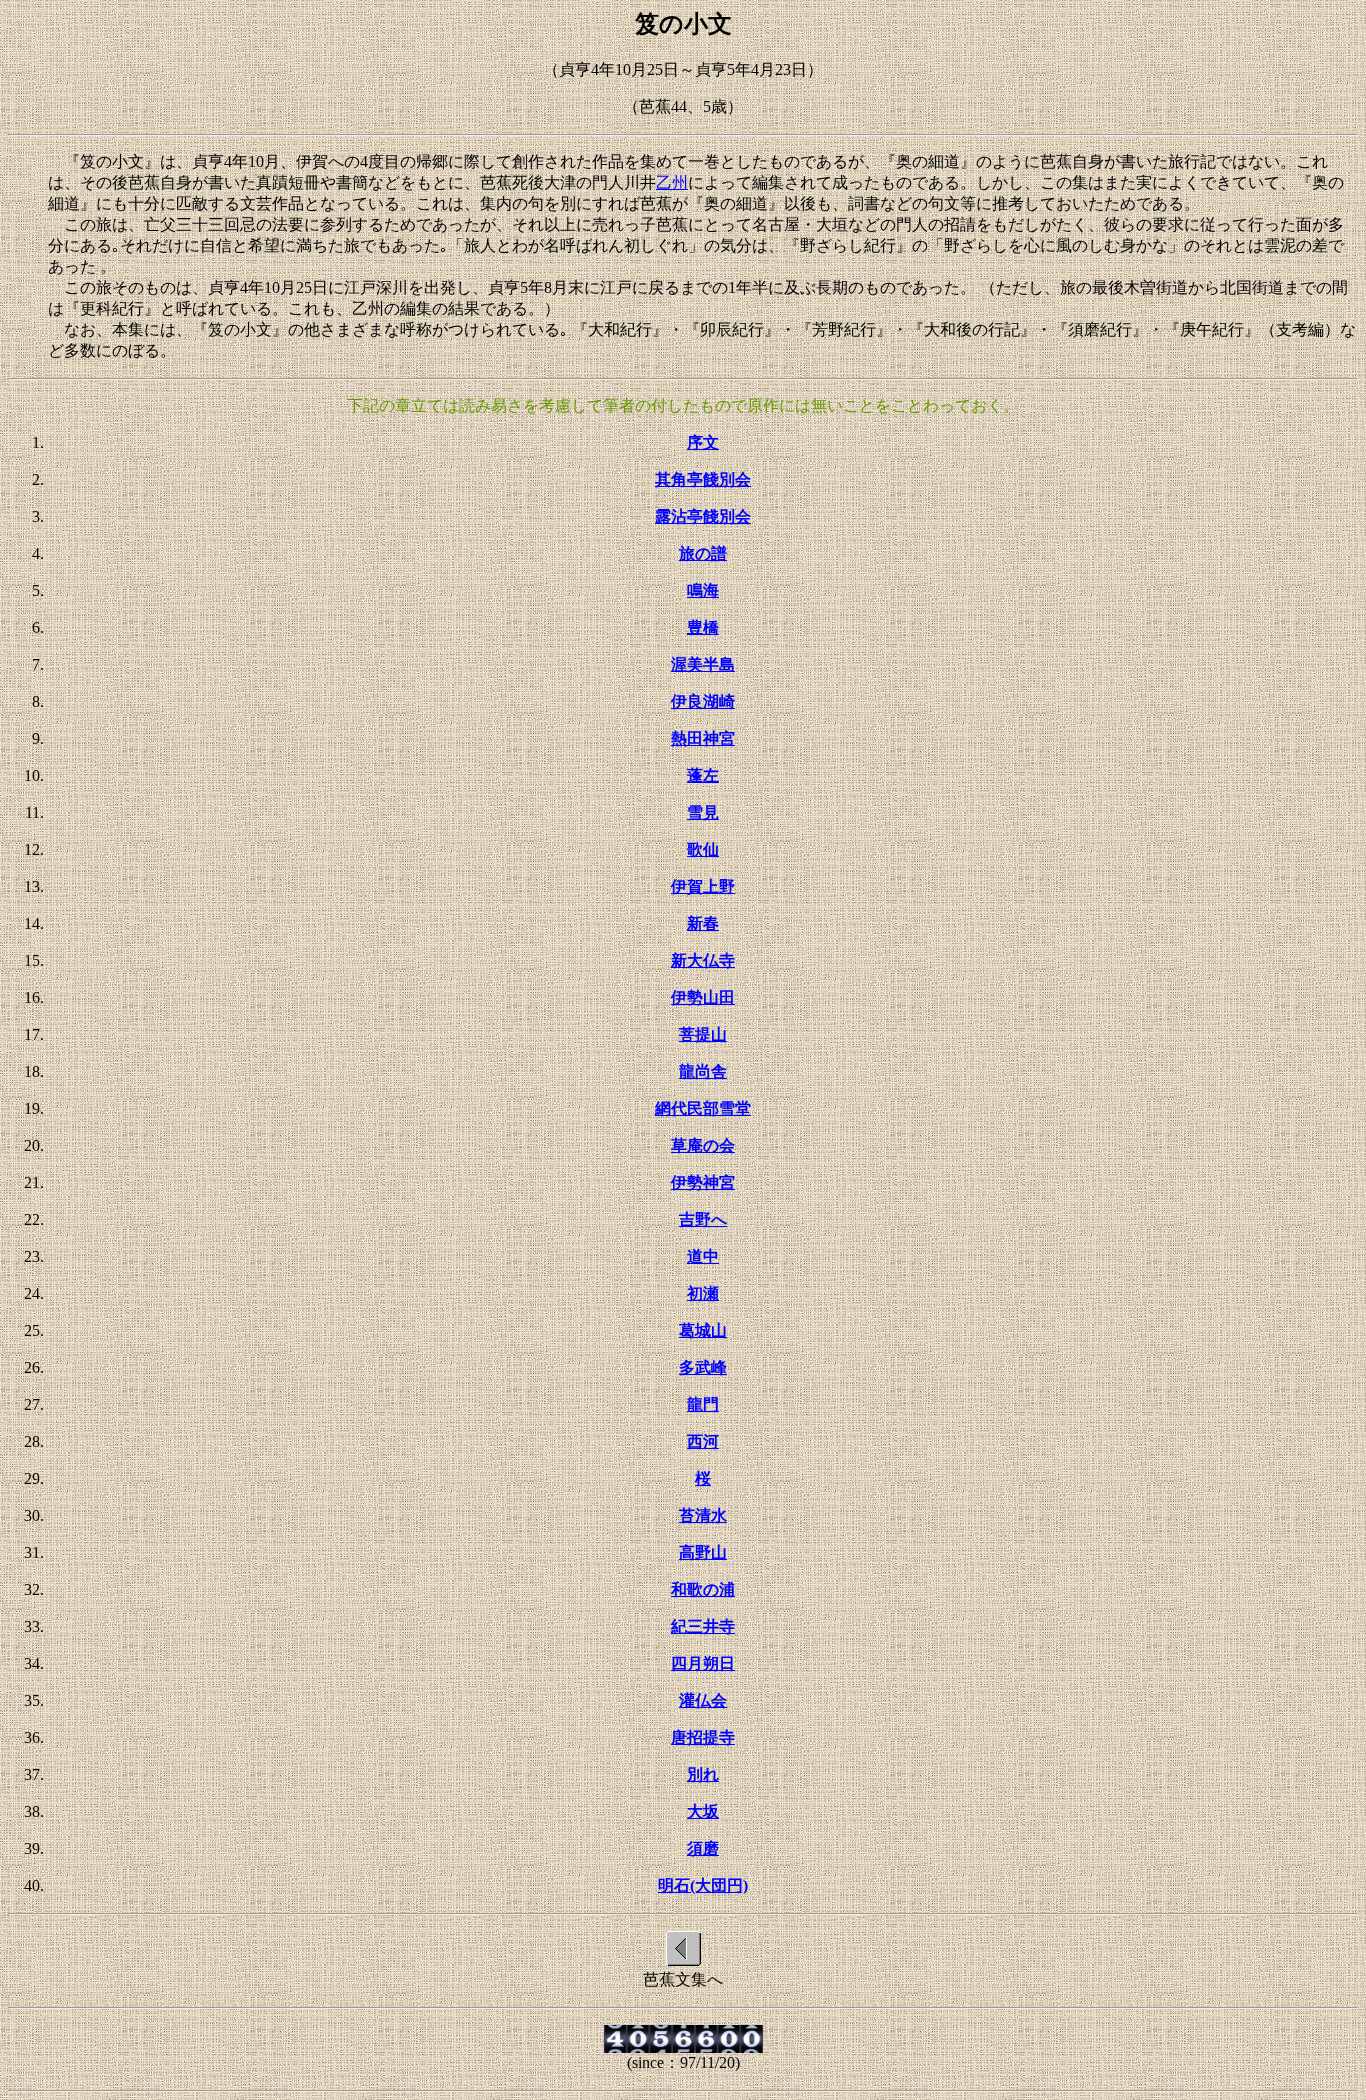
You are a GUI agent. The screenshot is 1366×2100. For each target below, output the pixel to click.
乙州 (672, 182)
